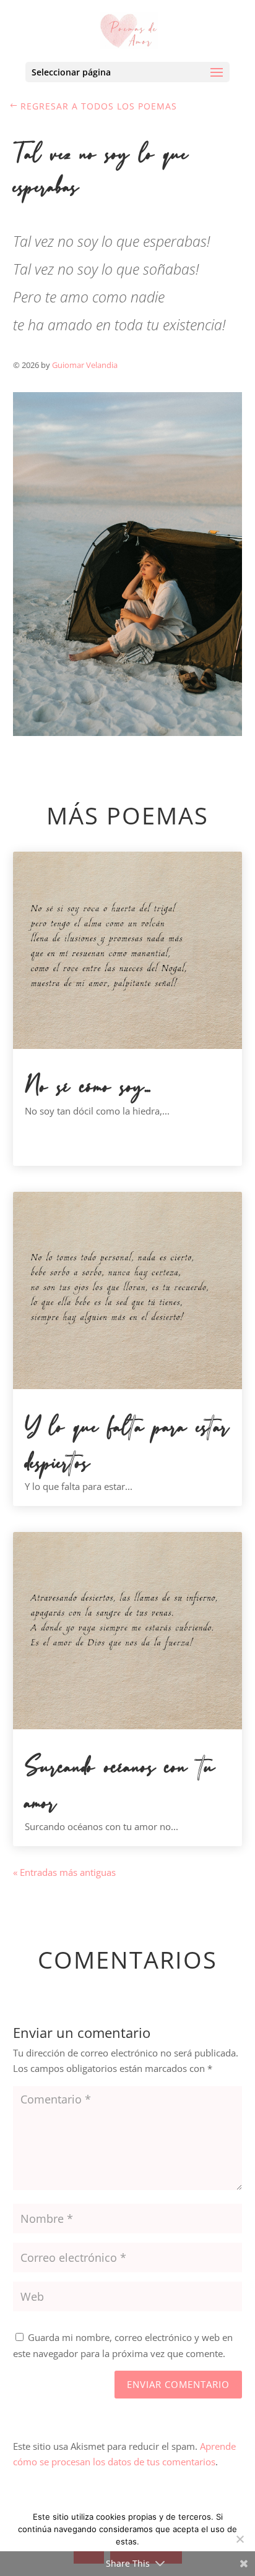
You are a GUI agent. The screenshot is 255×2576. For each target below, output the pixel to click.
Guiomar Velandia (85, 365)
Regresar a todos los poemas (99, 106)
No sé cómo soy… (88, 1087)
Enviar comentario (178, 2384)
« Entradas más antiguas (64, 1872)
